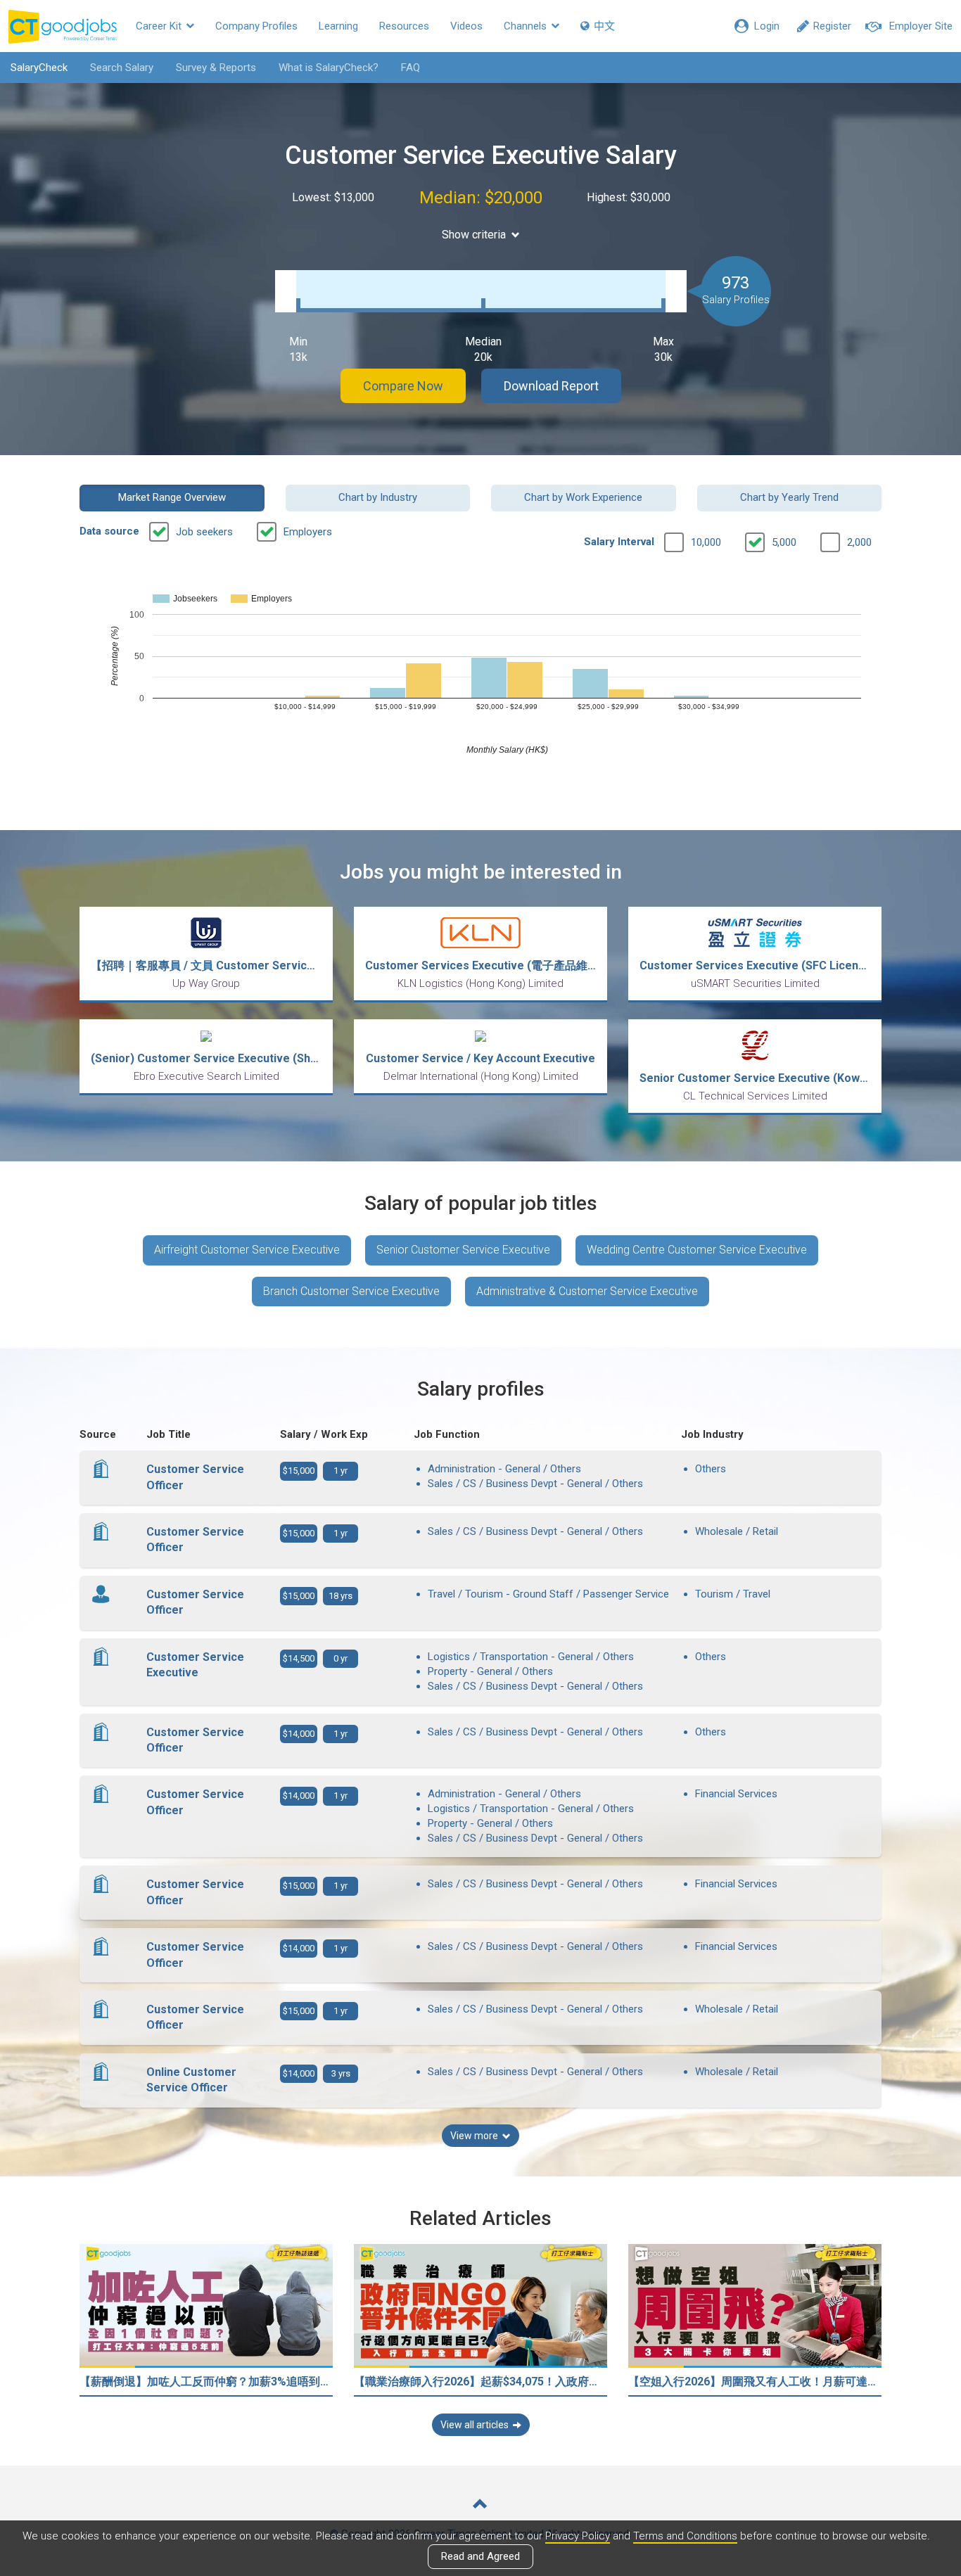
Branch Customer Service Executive (351, 1291)
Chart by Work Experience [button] (583, 497)
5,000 (784, 542)
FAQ (411, 68)
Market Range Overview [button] (172, 497)
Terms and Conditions (685, 2536)
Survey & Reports (216, 68)
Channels (527, 26)
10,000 (706, 542)
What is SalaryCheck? (329, 68)
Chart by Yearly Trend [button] (789, 497)
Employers (308, 532)
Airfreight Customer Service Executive (247, 1250)
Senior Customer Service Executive (463, 1250)
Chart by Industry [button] (378, 497)
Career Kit (160, 26)
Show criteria (474, 235)
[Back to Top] (480, 2505)
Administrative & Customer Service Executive (587, 1291)
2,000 (859, 542)
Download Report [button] (551, 386)
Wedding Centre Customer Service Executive (697, 1250)
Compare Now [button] (403, 386)
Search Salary (122, 68)
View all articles (475, 2425)
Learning (338, 26)
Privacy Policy (578, 2536)
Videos (466, 26)
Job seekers (204, 532)
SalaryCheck (39, 68)
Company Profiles (256, 26)
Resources (404, 26)
